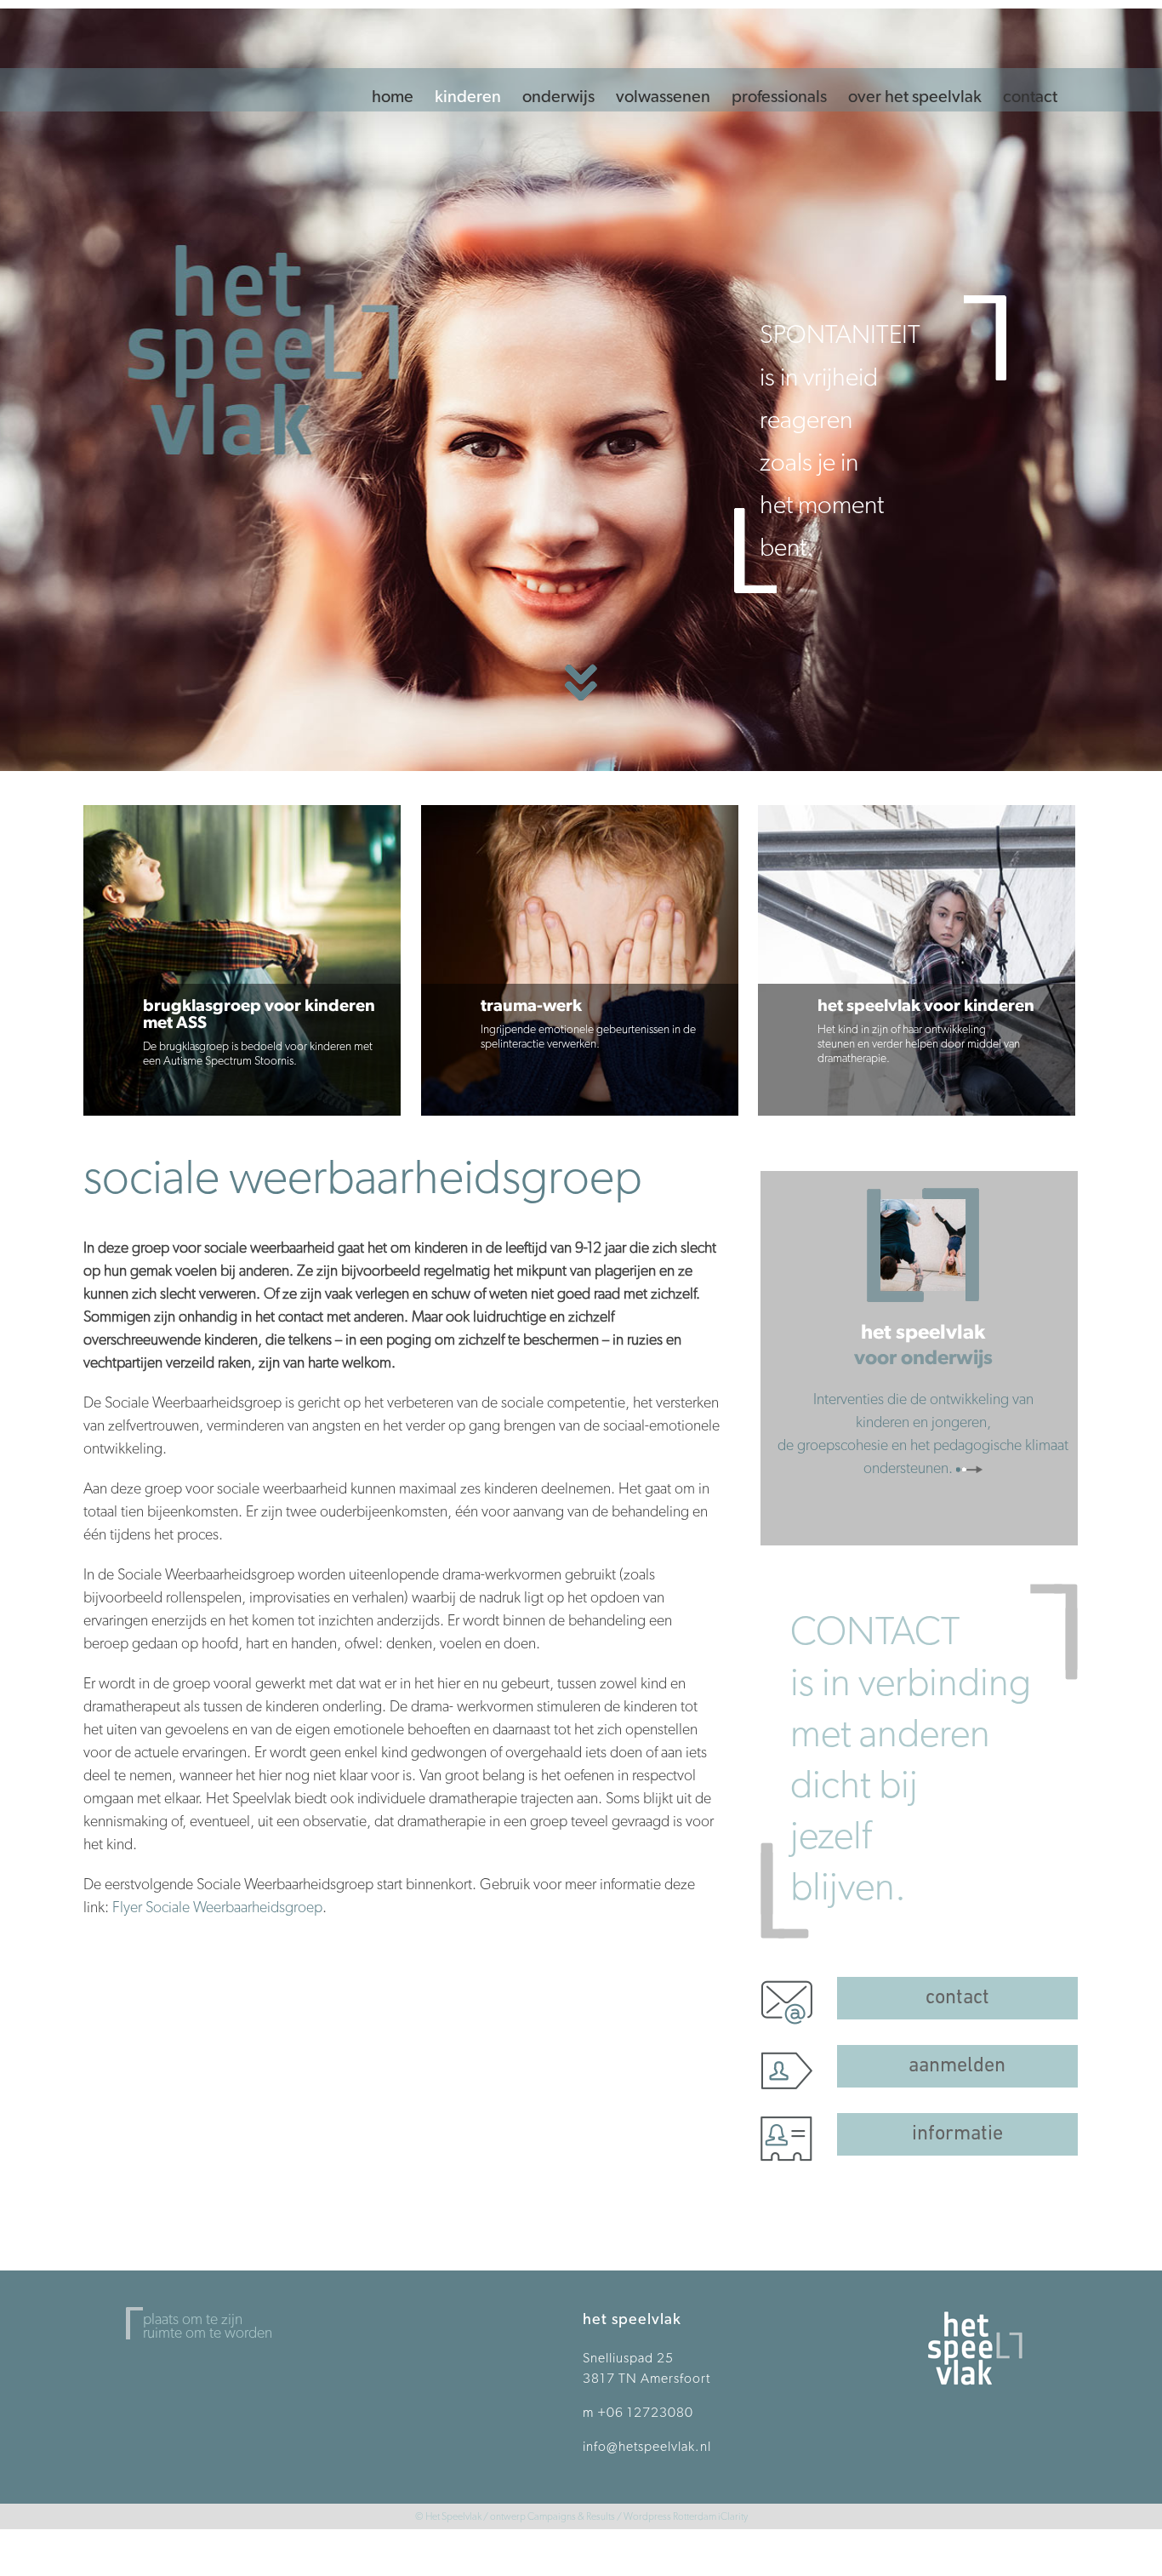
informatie (957, 2134)
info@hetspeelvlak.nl (647, 2446)
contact (957, 1998)
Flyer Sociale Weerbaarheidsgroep (217, 1907)
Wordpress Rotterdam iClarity (686, 2516)
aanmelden (957, 2066)
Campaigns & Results (571, 2516)
